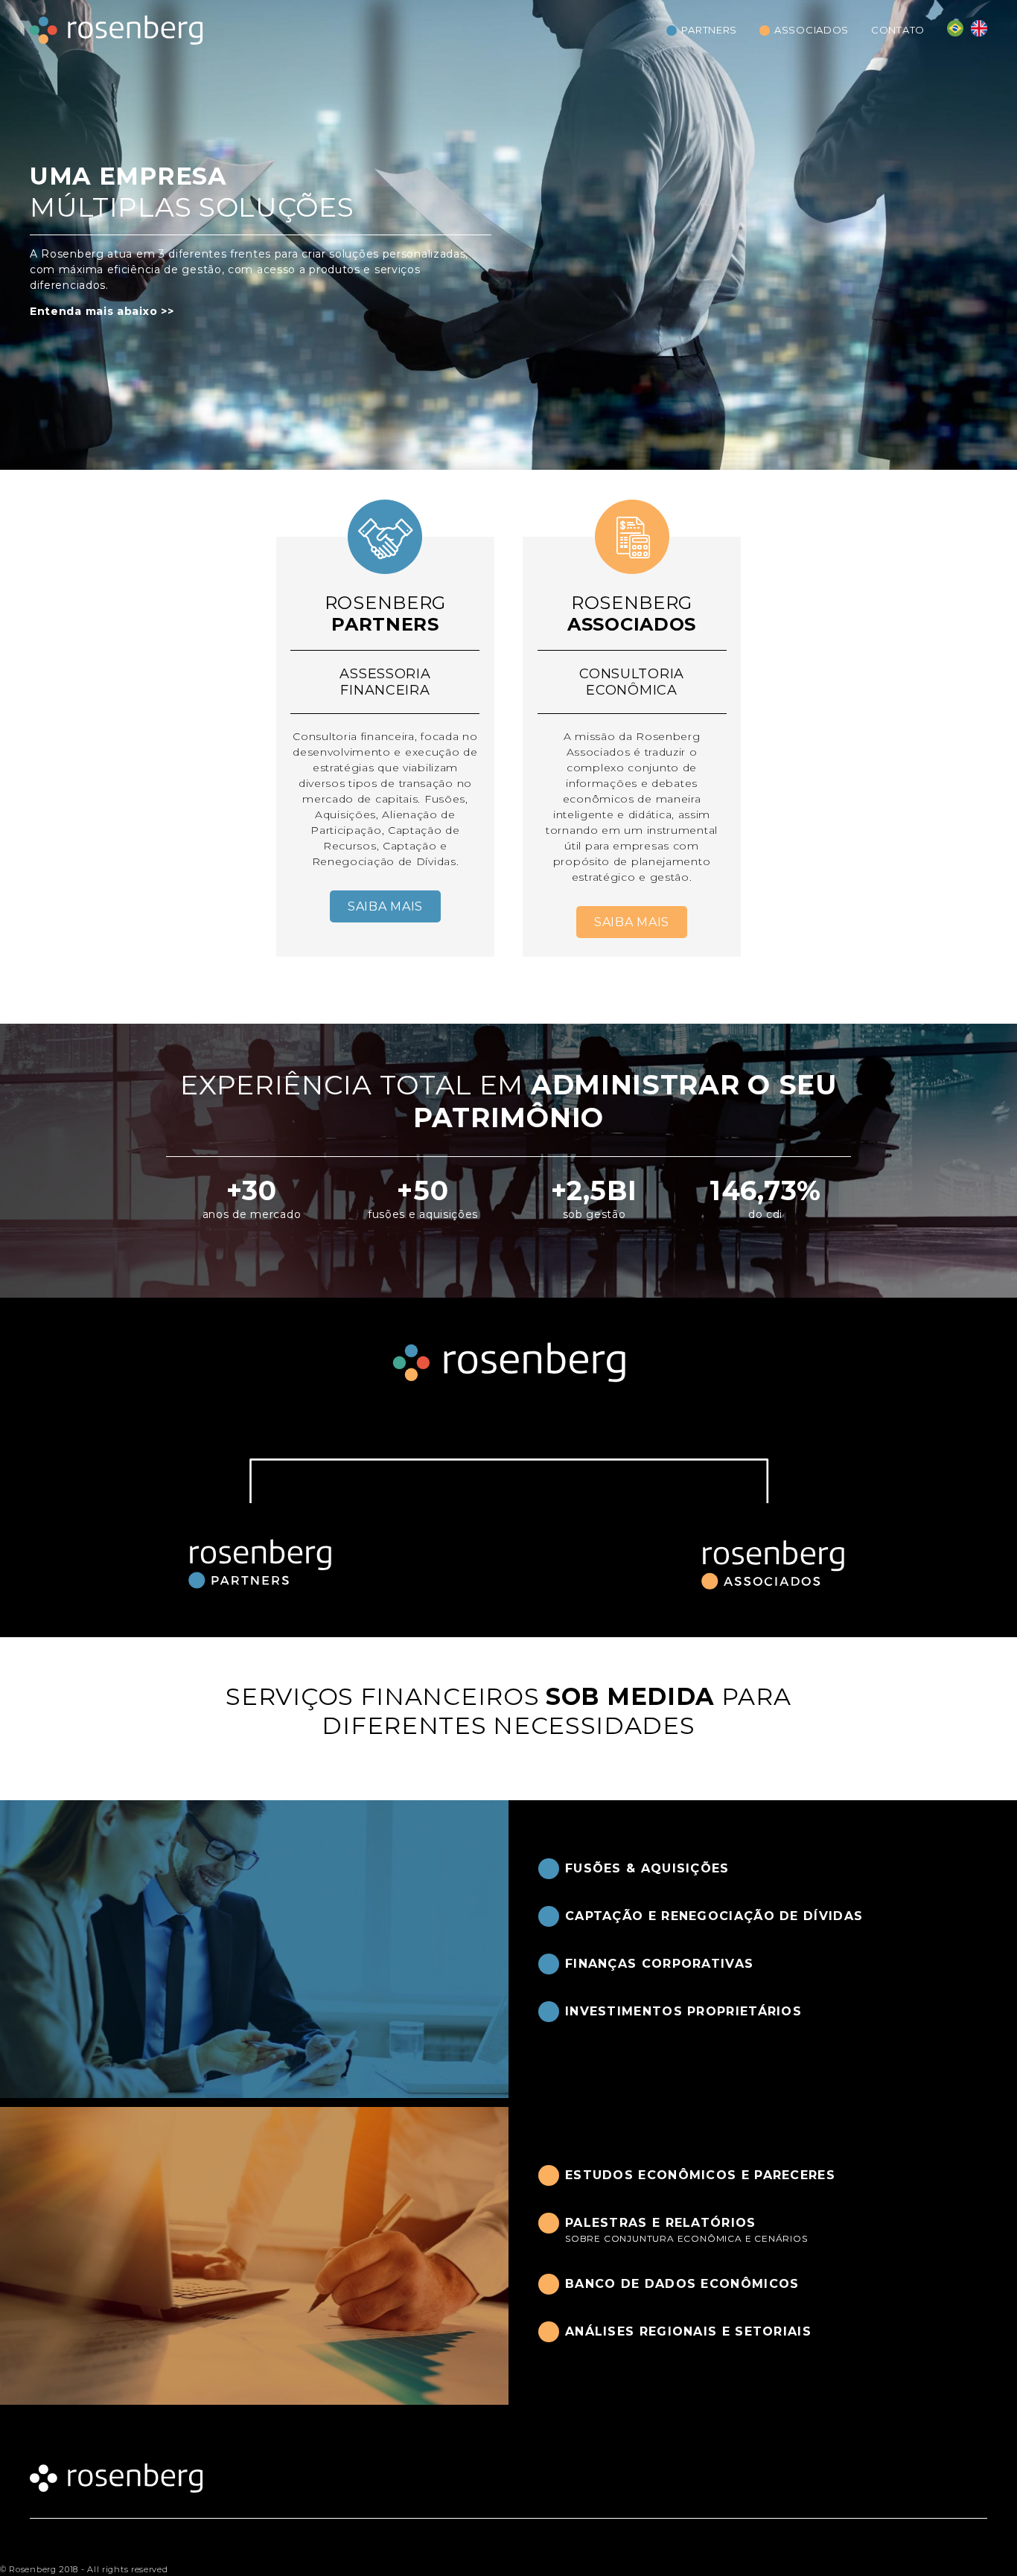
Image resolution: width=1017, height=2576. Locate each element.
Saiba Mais (385, 906)
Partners (709, 30)
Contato (898, 30)
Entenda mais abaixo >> (102, 311)
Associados (812, 30)
